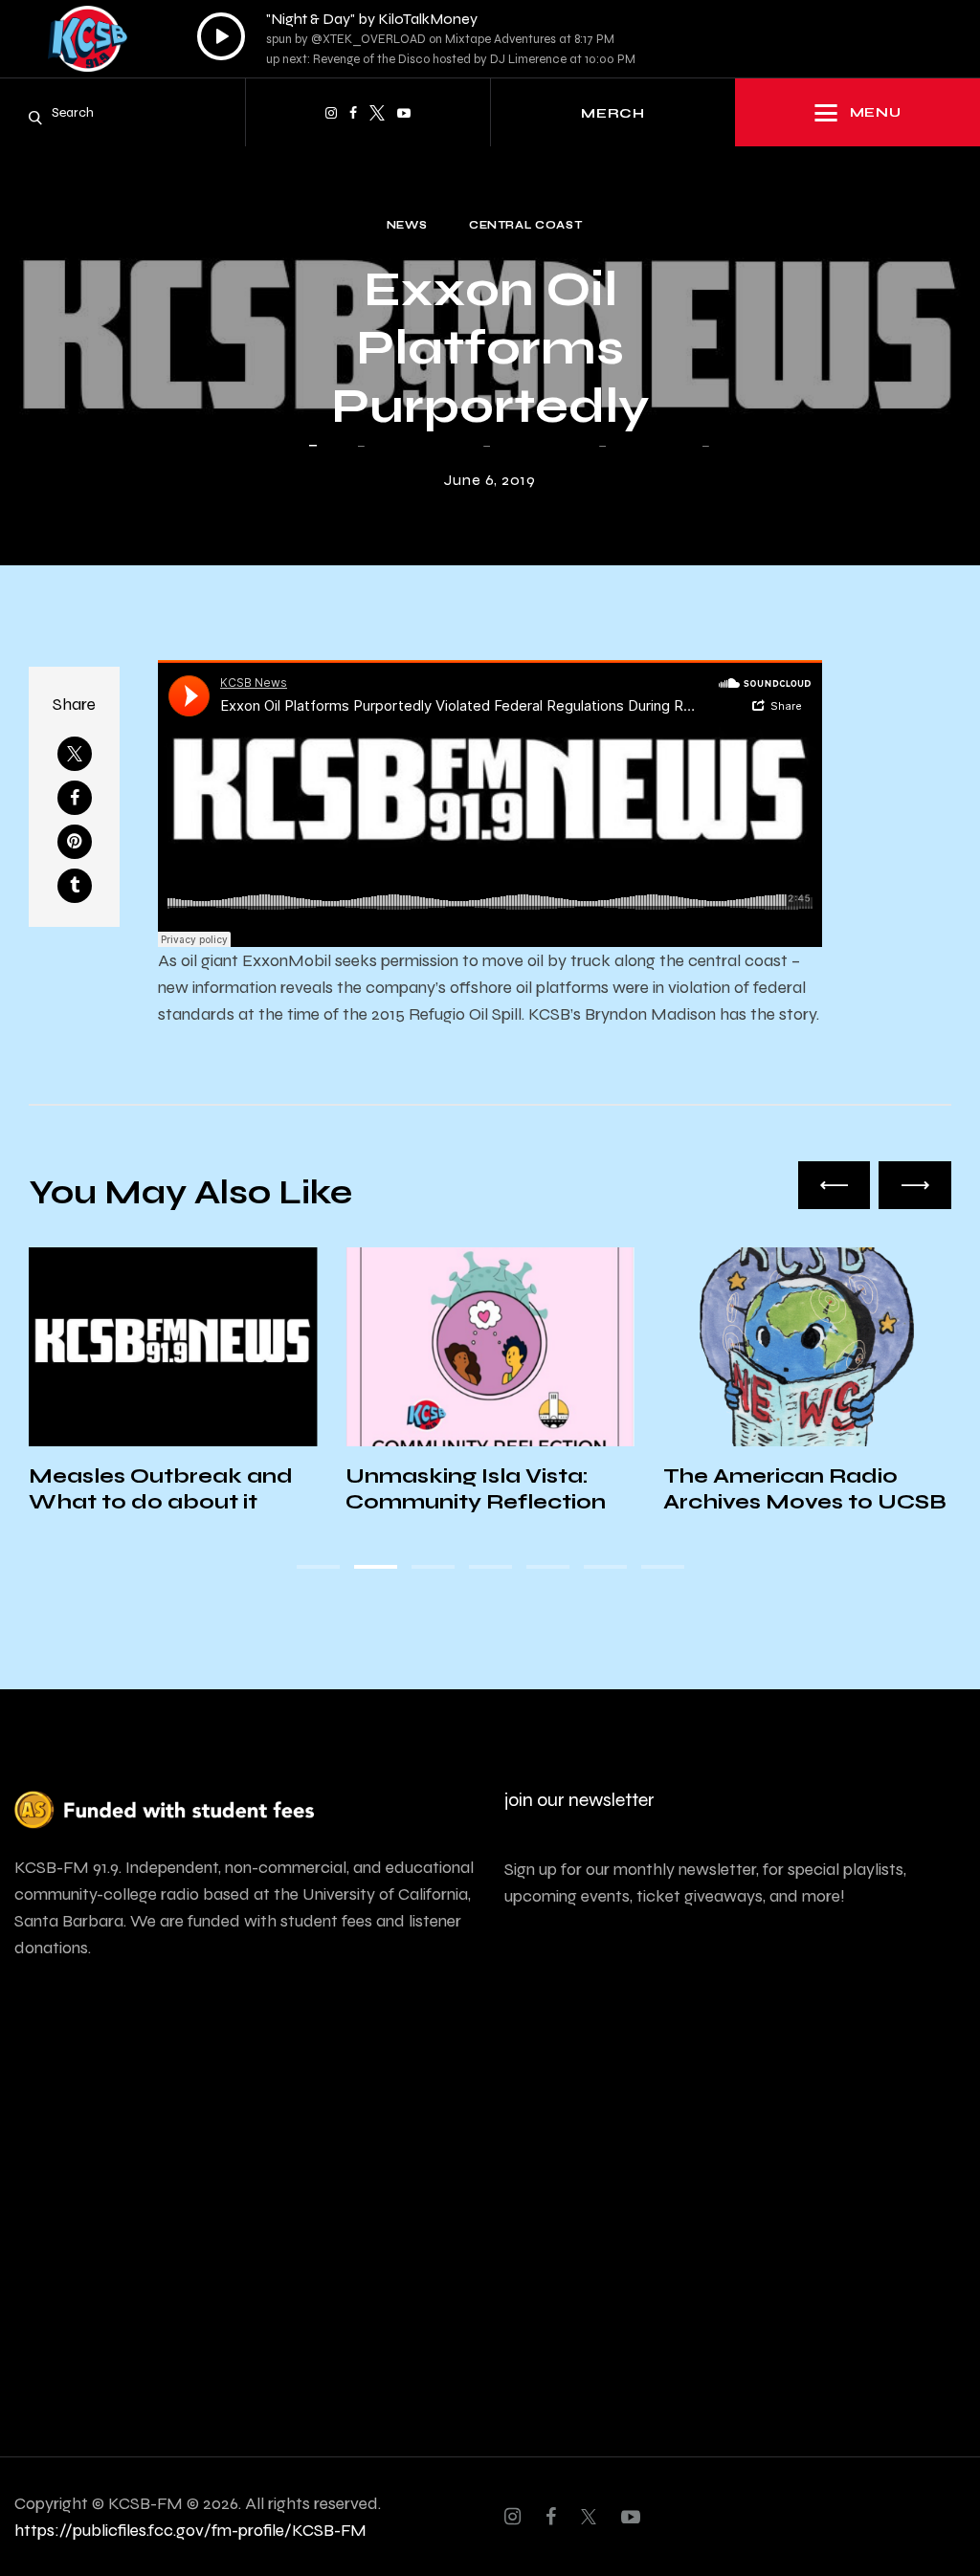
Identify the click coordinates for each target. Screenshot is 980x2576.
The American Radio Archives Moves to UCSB (805, 1489)
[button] (835, 1185)
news (407, 225)
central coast (526, 225)
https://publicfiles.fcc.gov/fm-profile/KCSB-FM (190, 2530)
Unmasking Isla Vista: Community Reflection (476, 1489)
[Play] (221, 36)
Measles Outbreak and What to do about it (161, 1489)
